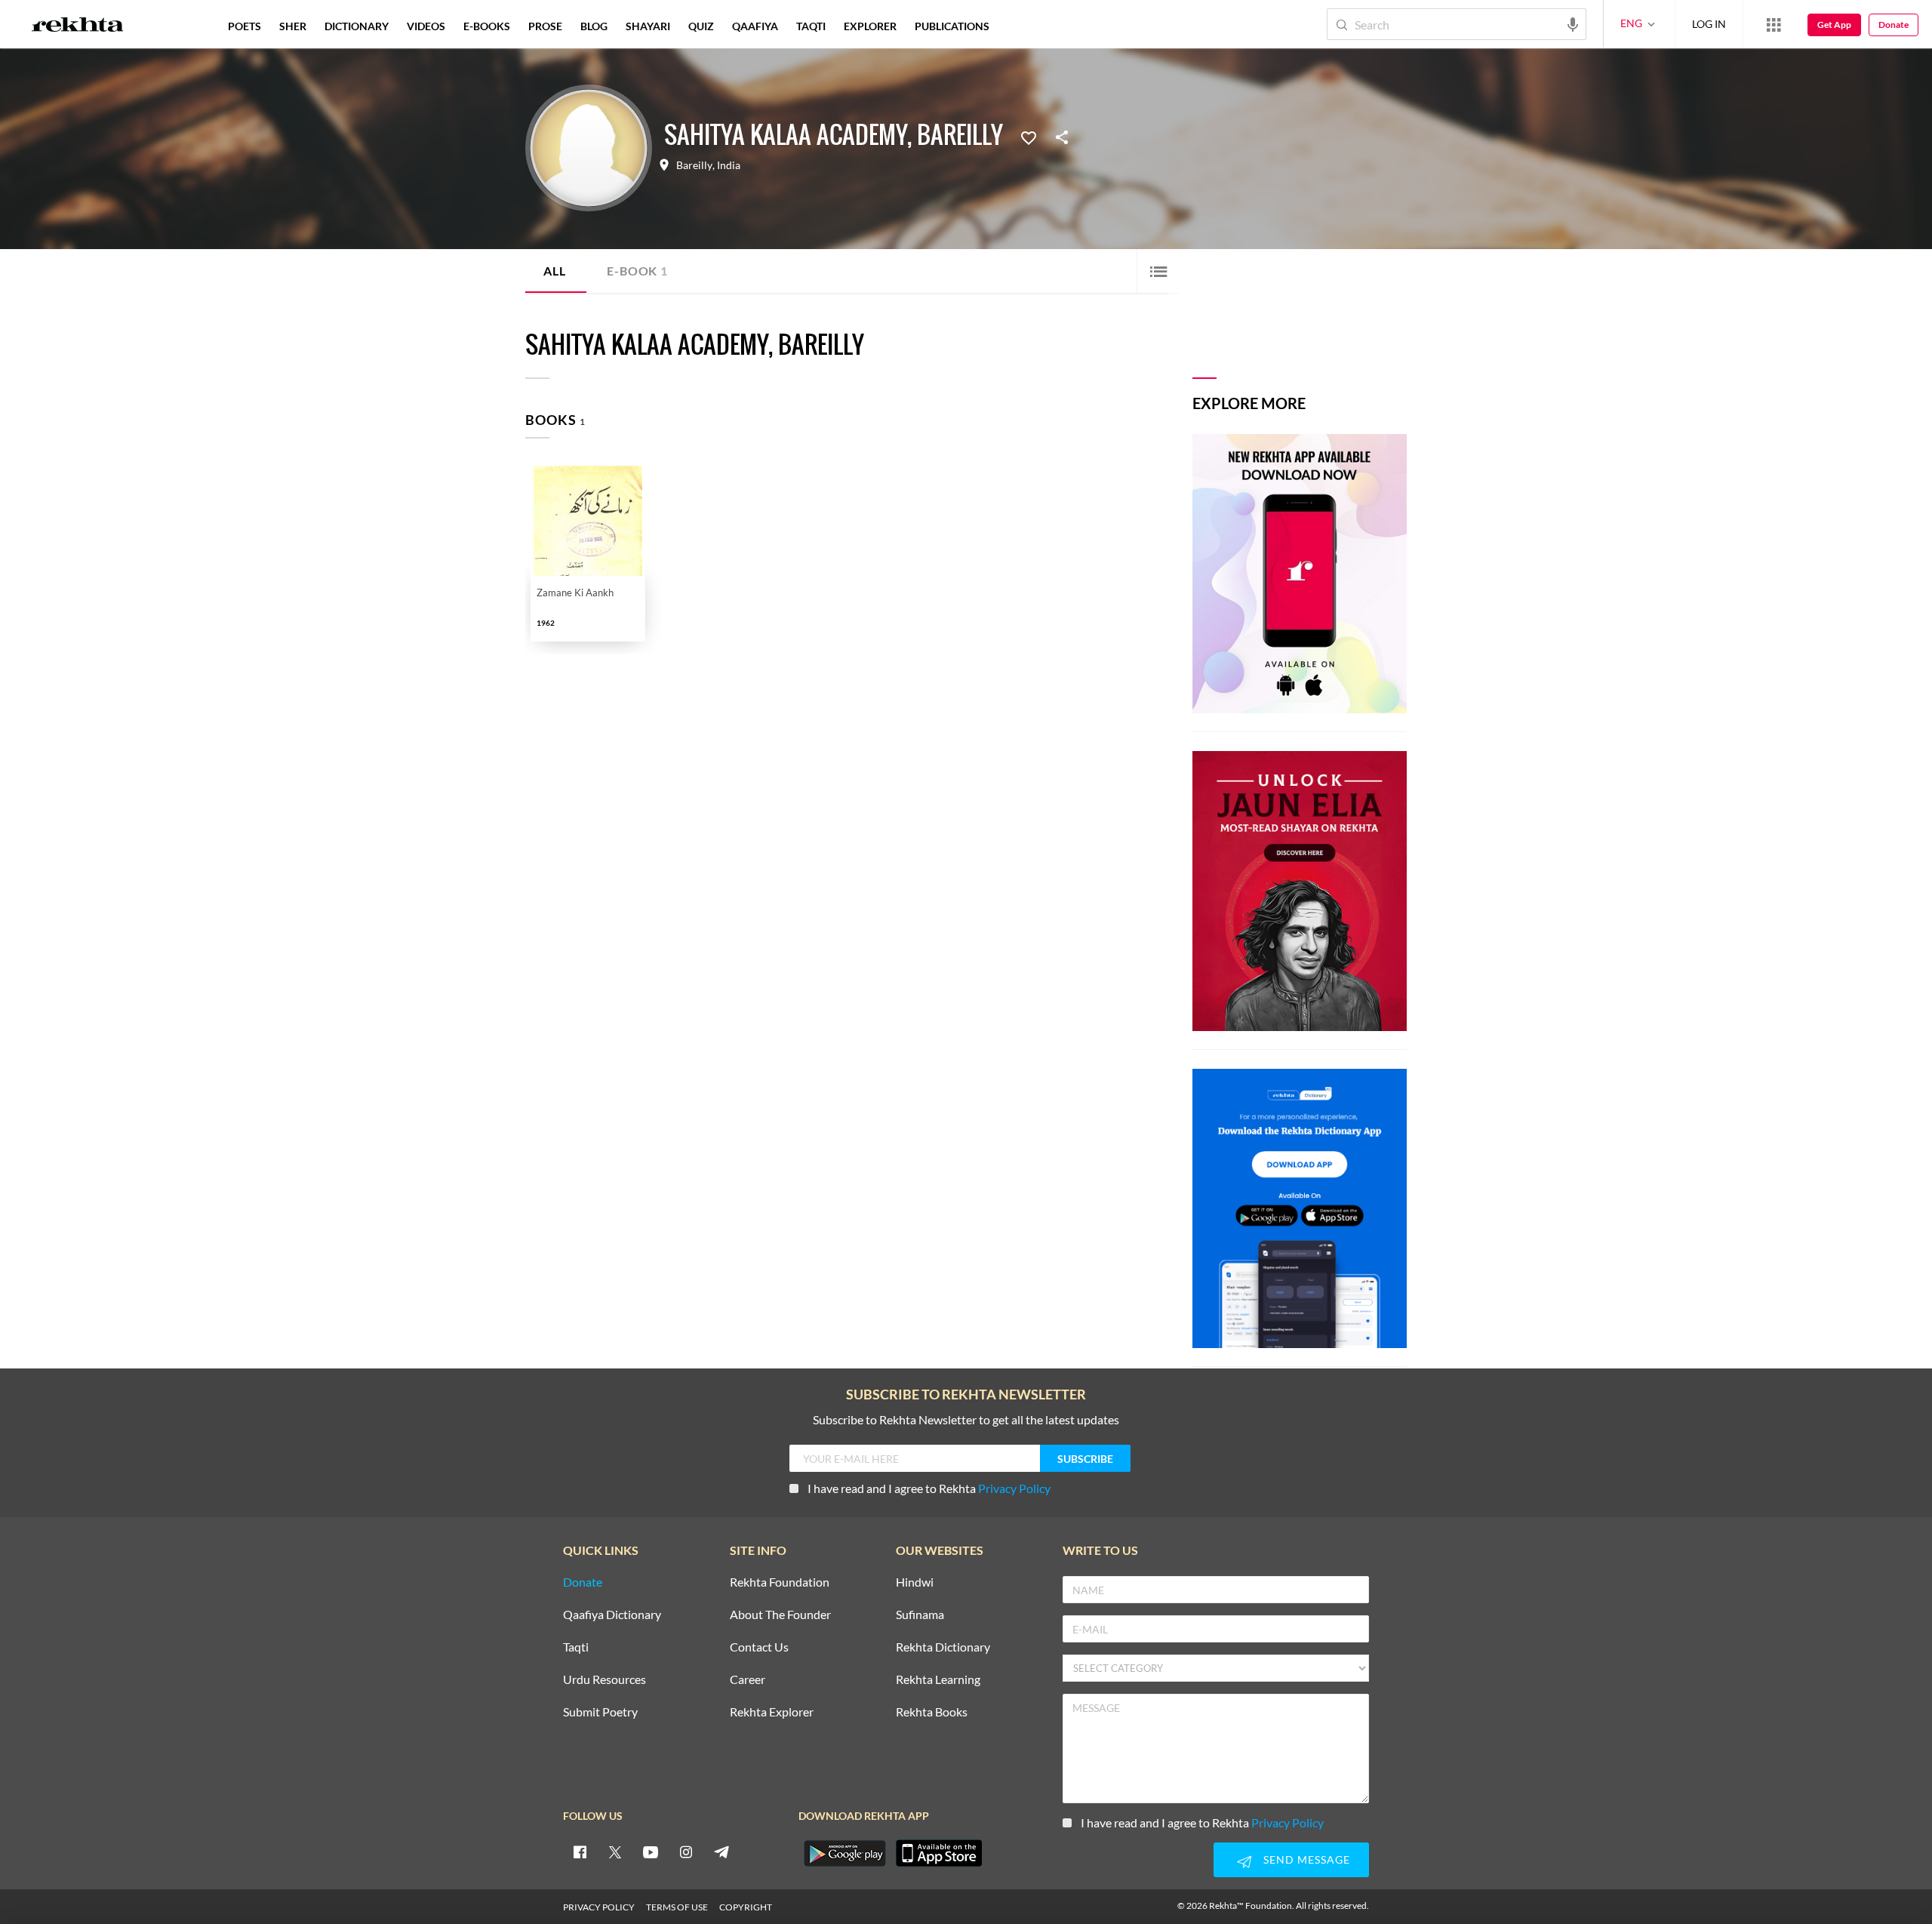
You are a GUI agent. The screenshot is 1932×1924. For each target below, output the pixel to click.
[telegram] (721, 1852)
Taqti (576, 1647)
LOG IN (1709, 24)
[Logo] (78, 26)
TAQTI (811, 26)
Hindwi (915, 1582)
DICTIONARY (357, 26)
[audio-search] (1573, 23)
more (1023, 26)
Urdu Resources (605, 1680)
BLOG (594, 26)
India (729, 165)
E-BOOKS (487, 26)
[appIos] (939, 1853)
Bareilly (694, 165)
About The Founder (780, 1615)
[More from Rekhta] (1774, 24)
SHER (293, 26)
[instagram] (686, 1852)
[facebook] (580, 1852)
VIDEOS (426, 26)
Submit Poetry (600, 1712)
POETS (245, 26)
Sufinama (920, 1615)
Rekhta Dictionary (943, 1647)
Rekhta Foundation (780, 1582)
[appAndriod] (844, 1853)
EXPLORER (870, 26)
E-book (637, 271)
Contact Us (759, 1647)
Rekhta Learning (938, 1680)
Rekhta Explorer (772, 1712)
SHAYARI (648, 26)
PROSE (545, 26)
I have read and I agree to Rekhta (929, 1488)
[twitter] (615, 1852)
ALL (554, 271)
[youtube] (651, 1852)
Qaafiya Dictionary (612, 1615)
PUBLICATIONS (952, 26)
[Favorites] (1029, 137)
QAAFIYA (755, 26)
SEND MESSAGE (1307, 1859)
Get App (1834, 25)
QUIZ (701, 26)
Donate (1894, 25)
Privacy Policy (1014, 1488)
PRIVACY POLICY (599, 1907)
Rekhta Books (932, 1712)
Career (748, 1680)
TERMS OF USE (677, 1907)
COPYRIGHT (746, 1907)
